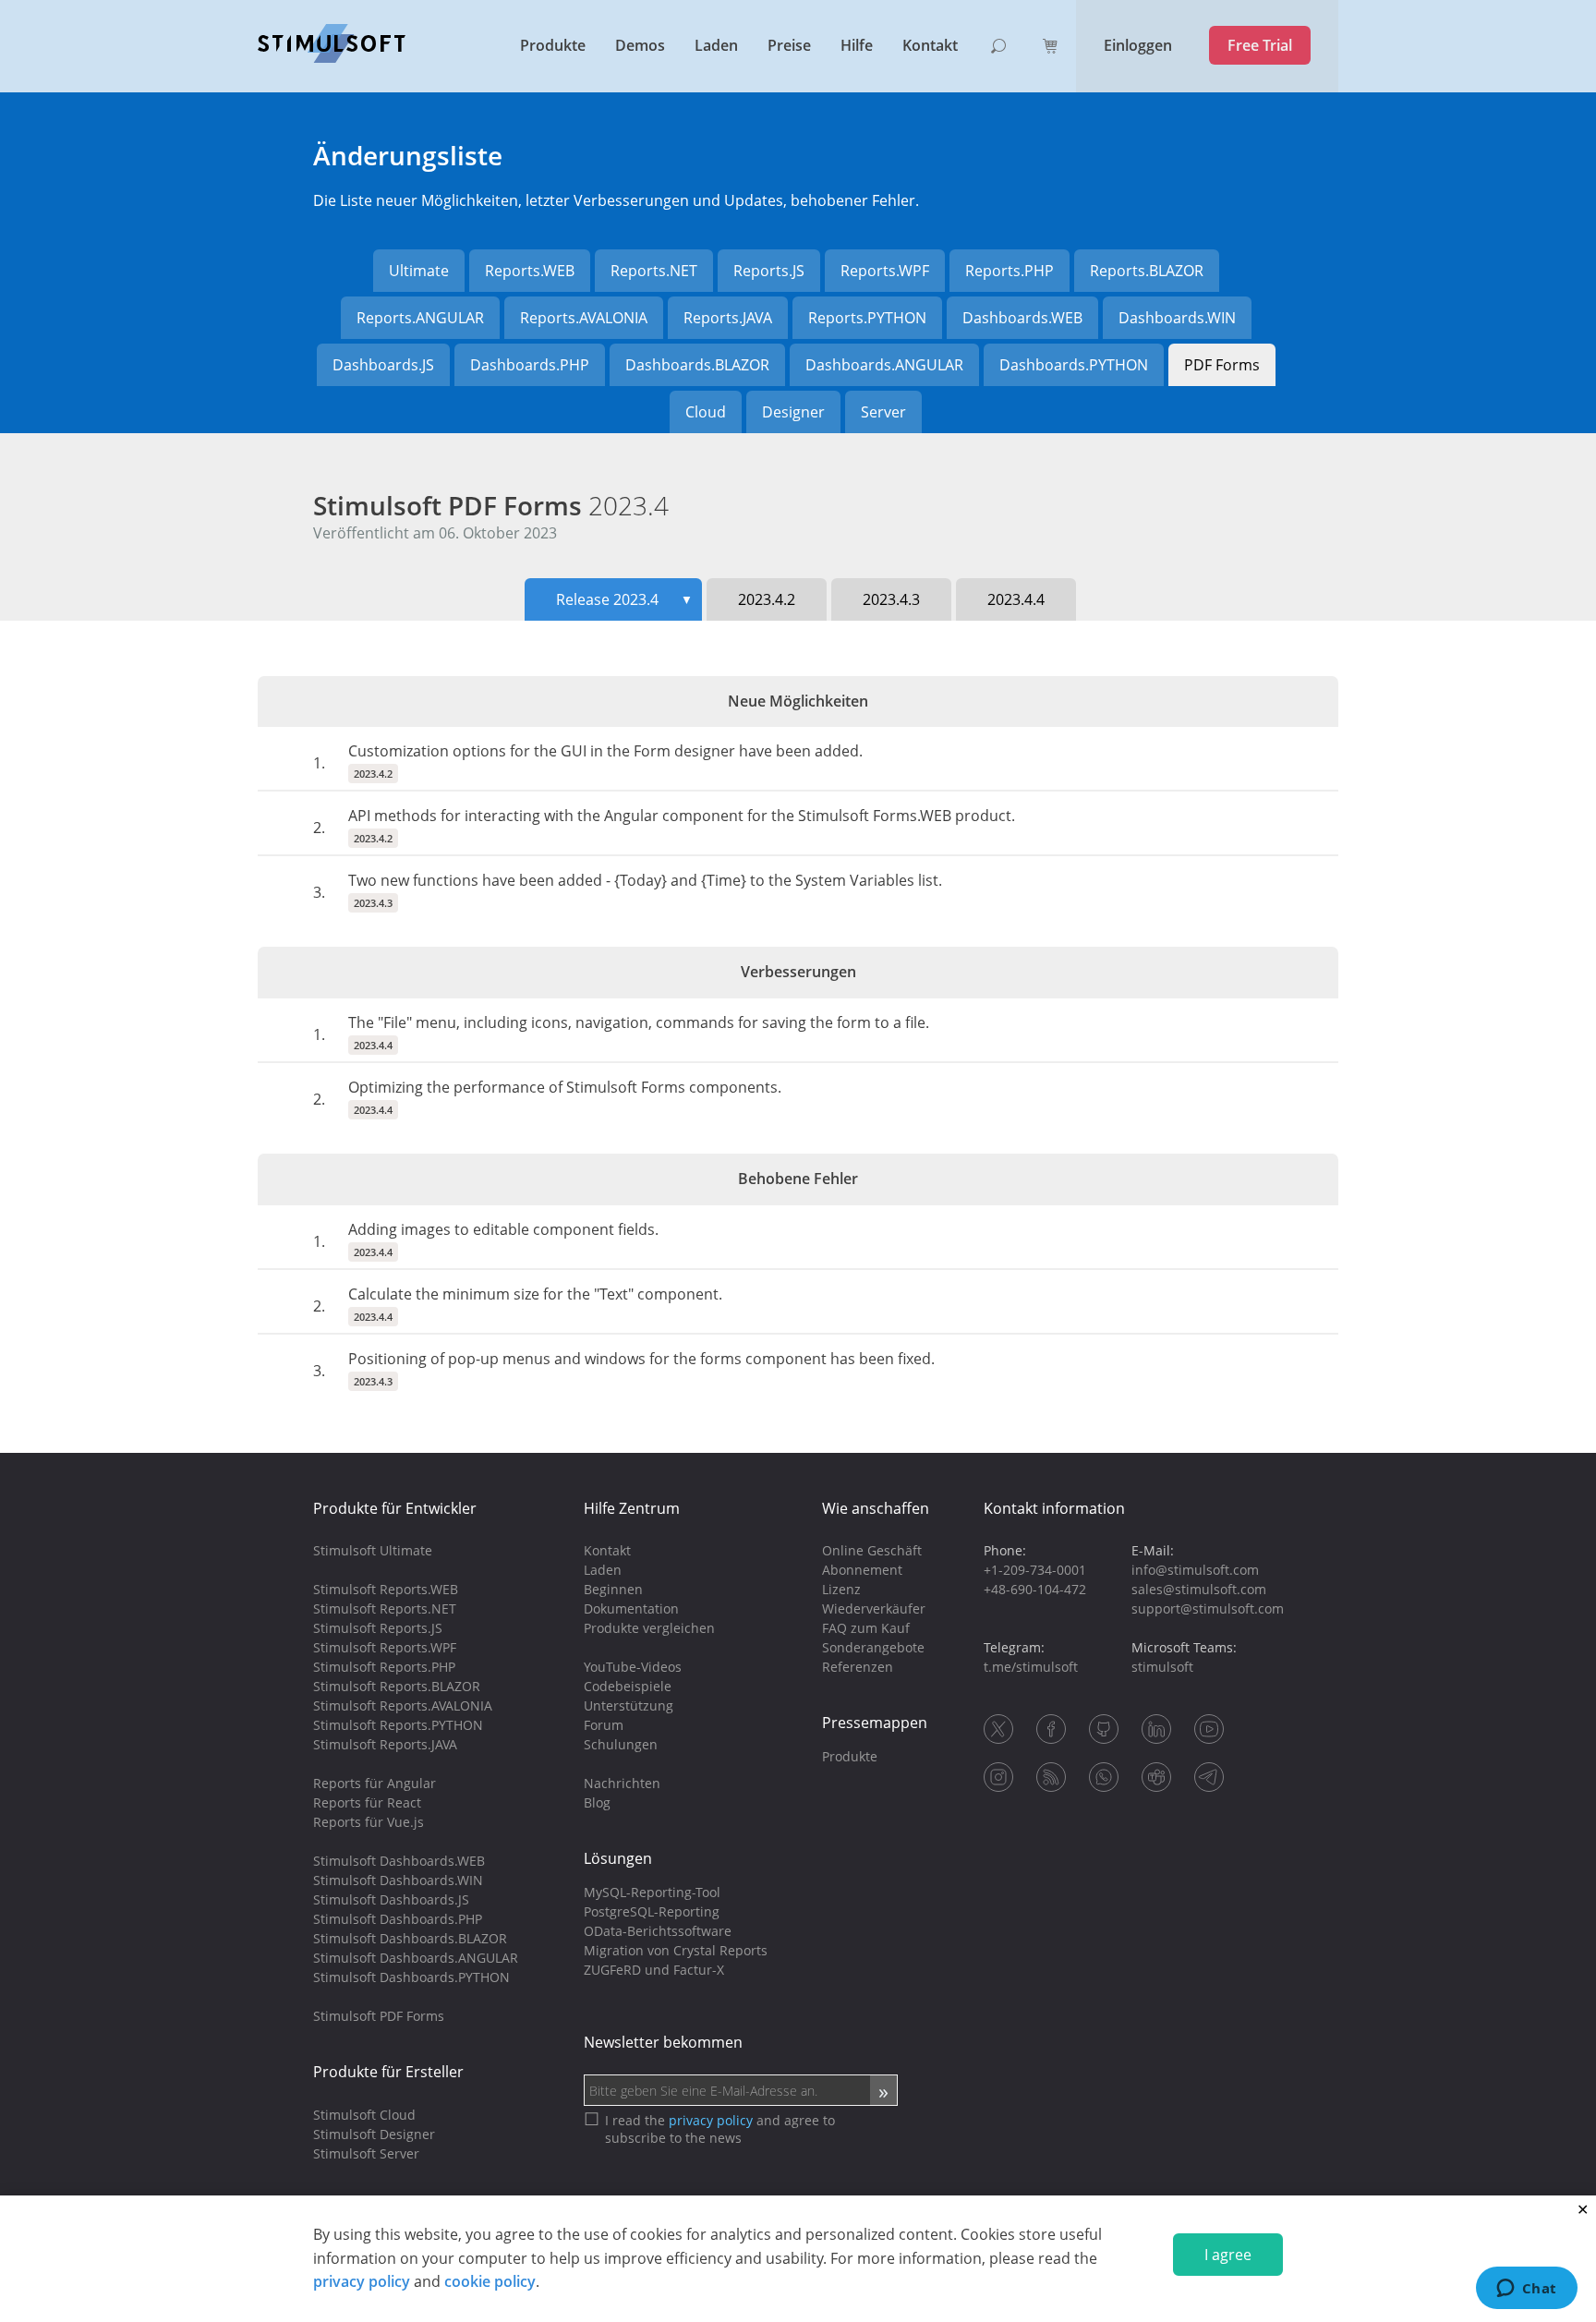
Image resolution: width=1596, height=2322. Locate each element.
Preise (789, 45)
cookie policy (490, 2281)
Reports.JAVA (728, 318)
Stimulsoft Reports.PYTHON (398, 1725)
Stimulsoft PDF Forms (491, 505)
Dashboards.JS (383, 365)
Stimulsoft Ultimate (373, 1550)
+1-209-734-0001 (1035, 1570)
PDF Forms (1222, 365)
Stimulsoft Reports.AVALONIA (403, 1705)
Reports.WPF (885, 271)
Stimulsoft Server (366, 2153)
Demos (640, 45)
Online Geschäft (872, 1550)
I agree (1228, 2255)
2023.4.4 (1016, 599)
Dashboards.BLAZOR (697, 365)
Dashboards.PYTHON (1074, 365)
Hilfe (857, 45)
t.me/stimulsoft (1031, 1667)
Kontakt (930, 45)
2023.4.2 (767, 599)
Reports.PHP (1010, 271)
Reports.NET (654, 271)
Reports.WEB (530, 271)
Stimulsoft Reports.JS (378, 1628)
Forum (604, 1725)
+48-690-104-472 (1035, 1589)
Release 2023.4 (624, 599)
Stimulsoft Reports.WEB (386, 1589)
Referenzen (858, 1667)
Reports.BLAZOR (1147, 271)
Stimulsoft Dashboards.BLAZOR (410, 1938)
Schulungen (621, 1744)
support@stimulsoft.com (1208, 1608)
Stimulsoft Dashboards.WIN (398, 1880)
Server (883, 412)
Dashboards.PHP (530, 365)
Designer (793, 412)
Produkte (553, 45)
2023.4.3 (891, 599)
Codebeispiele (628, 1686)
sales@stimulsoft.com (1199, 1589)
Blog (597, 1802)
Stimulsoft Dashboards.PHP (398, 1919)
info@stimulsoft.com (1195, 1570)
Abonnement (862, 1570)
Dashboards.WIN (1177, 318)
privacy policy (362, 2281)
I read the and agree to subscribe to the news (720, 2129)
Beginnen (613, 1589)
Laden (716, 45)
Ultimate (419, 271)
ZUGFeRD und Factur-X (654, 1970)
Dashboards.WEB (1022, 318)
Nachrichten (622, 1783)
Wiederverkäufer (874, 1608)
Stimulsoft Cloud (364, 2115)
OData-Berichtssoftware (658, 1931)
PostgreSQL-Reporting (652, 1911)
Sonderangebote (873, 1647)
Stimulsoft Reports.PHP (384, 1667)
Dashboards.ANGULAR (884, 365)
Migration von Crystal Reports (676, 1950)
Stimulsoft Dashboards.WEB (399, 1861)
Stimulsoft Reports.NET (385, 1608)
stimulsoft (1162, 1667)
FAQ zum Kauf (866, 1628)
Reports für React (367, 1802)
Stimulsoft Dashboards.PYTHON (411, 1977)
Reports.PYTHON (867, 318)
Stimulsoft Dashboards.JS (391, 1899)
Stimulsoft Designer (374, 2134)
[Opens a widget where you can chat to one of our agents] (1526, 2290)
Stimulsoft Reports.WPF (385, 1647)
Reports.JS (769, 271)
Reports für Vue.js (369, 1822)
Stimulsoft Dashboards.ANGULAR (416, 1958)
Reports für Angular (375, 1783)
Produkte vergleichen (649, 1628)
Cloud (706, 412)
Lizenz (841, 1589)
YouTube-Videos (633, 1667)
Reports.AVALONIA (584, 318)
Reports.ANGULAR (420, 318)
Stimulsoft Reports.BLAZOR (397, 1686)
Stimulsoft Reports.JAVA (385, 1744)
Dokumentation (631, 1608)
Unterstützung (629, 1705)
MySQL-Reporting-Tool (652, 1892)
